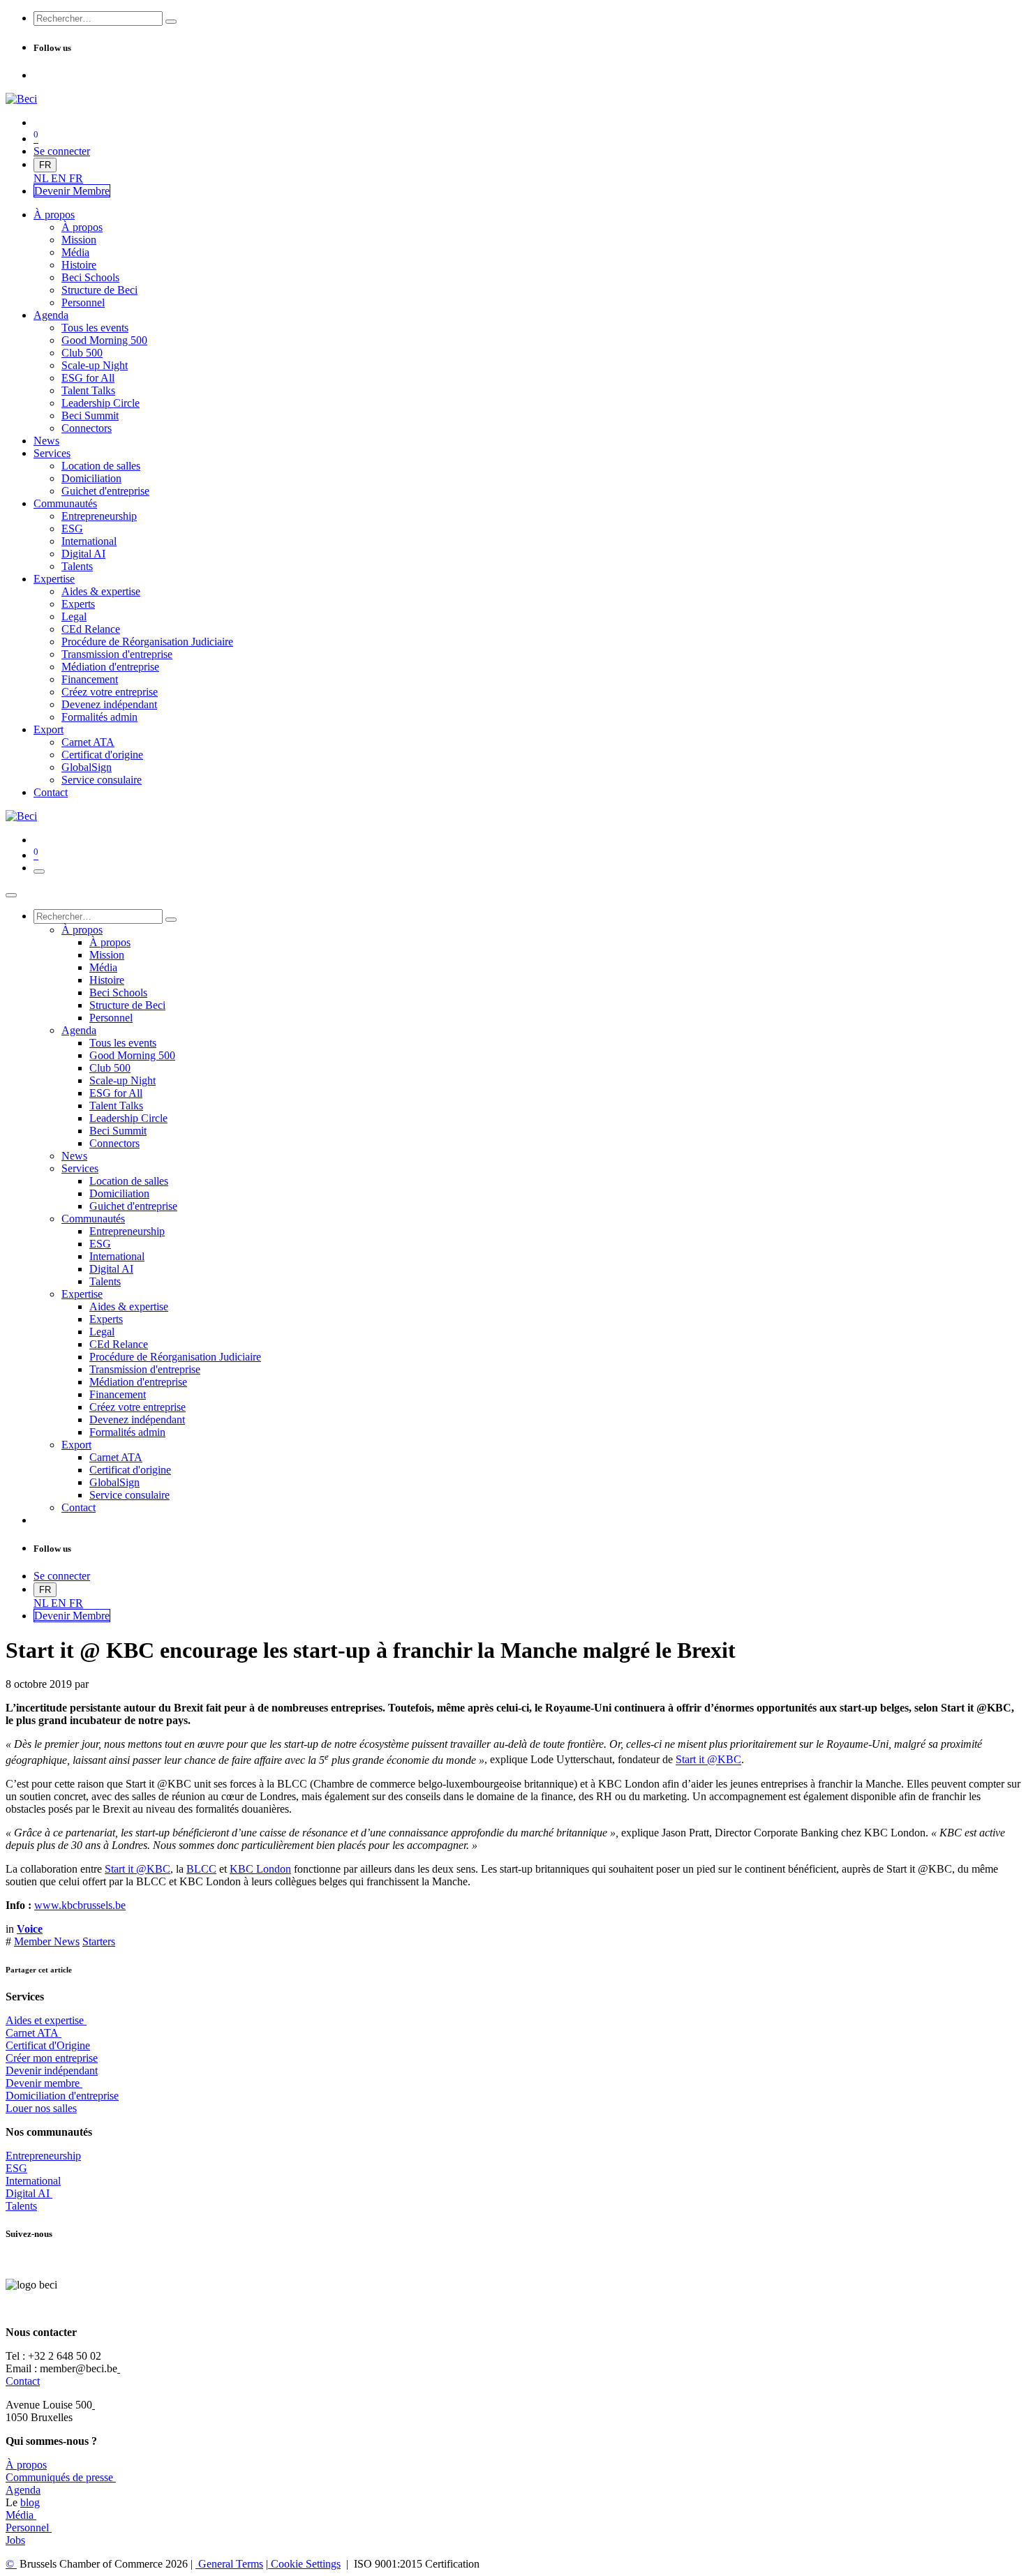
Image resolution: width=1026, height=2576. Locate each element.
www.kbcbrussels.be (80, 1905)
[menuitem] (42, 178)
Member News (47, 1941)
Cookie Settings (304, 2564)
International (33, 2181)
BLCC (201, 1869)
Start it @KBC (708, 1760)
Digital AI (28, 2193)
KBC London (260, 1869)
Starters (99, 1941)
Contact (23, 2381)
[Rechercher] (171, 22)
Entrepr (43, 2156)
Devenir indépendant (52, 2070)
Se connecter (62, 151)
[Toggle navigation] (39, 871)
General (229, 2564)
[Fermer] (11, 895)
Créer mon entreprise (52, 2058)
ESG (16, 2168)
